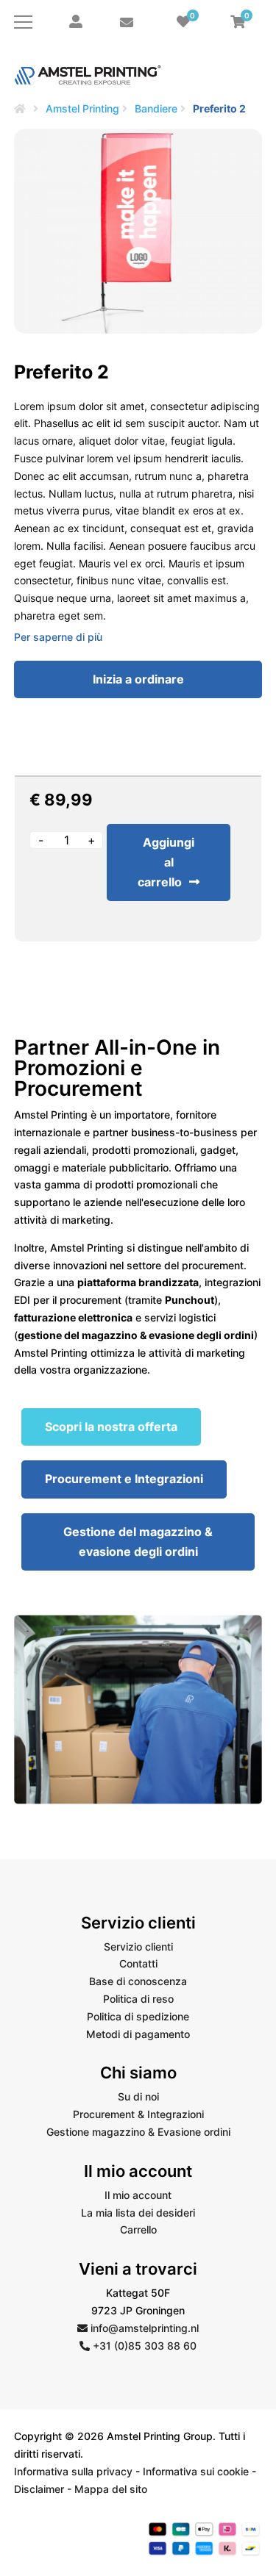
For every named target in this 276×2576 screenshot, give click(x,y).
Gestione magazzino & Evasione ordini (138, 2132)
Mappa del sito (111, 2489)
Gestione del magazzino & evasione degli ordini (138, 1542)
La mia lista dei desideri (138, 2213)
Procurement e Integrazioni (124, 1479)
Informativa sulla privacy (73, 2471)
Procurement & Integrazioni (138, 2114)
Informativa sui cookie (196, 2471)
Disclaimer (39, 2489)
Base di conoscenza (138, 1981)
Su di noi (138, 2096)
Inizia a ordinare (138, 679)
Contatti (138, 1963)
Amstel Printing (82, 108)
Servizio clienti (138, 1947)
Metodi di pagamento (138, 2034)
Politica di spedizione (138, 2016)
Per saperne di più (58, 637)
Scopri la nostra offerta (111, 1427)
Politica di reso (138, 1999)
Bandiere (156, 108)
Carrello (138, 2229)
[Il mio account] (76, 22)
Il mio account (138, 2195)
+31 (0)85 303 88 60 (143, 2346)
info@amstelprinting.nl (143, 2328)
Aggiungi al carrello (166, 862)
